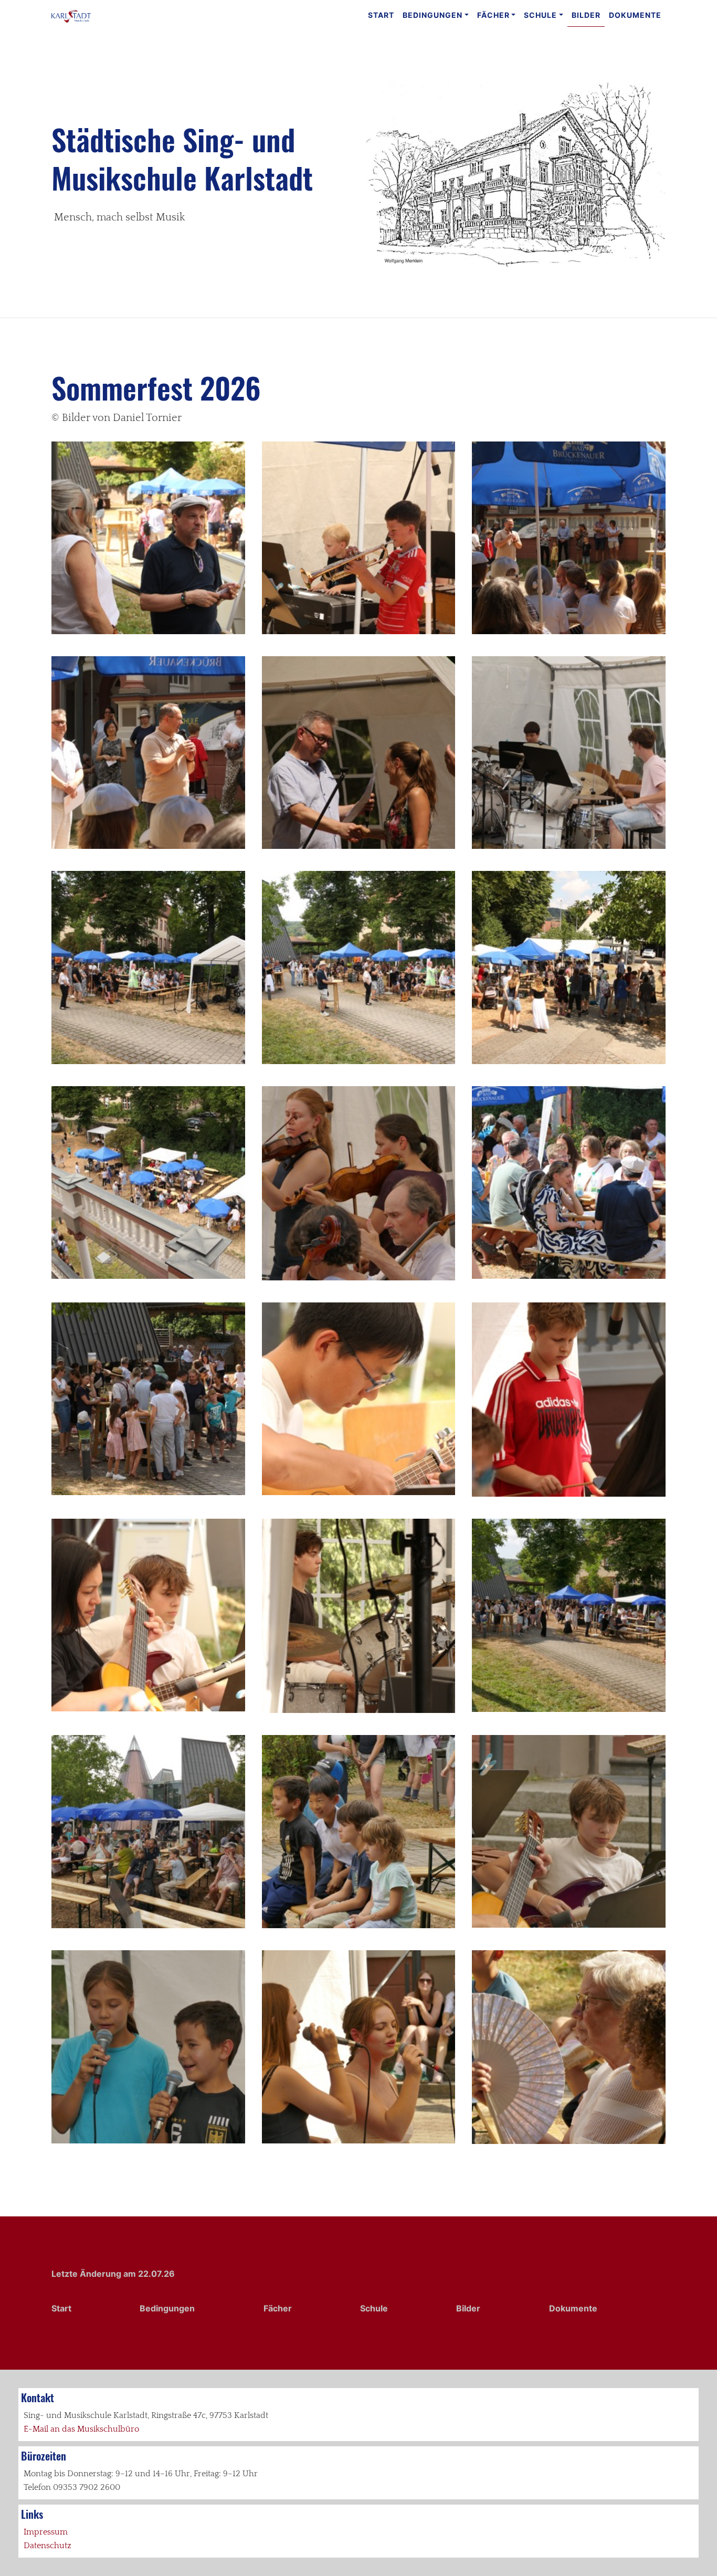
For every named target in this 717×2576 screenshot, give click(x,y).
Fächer (493, 15)
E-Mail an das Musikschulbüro (81, 2429)
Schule (540, 15)
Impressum (46, 2532)
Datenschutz (48, 2546)
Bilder (586, 15)
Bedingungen (433, 15)
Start (381, 15)
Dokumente (635, 15)
